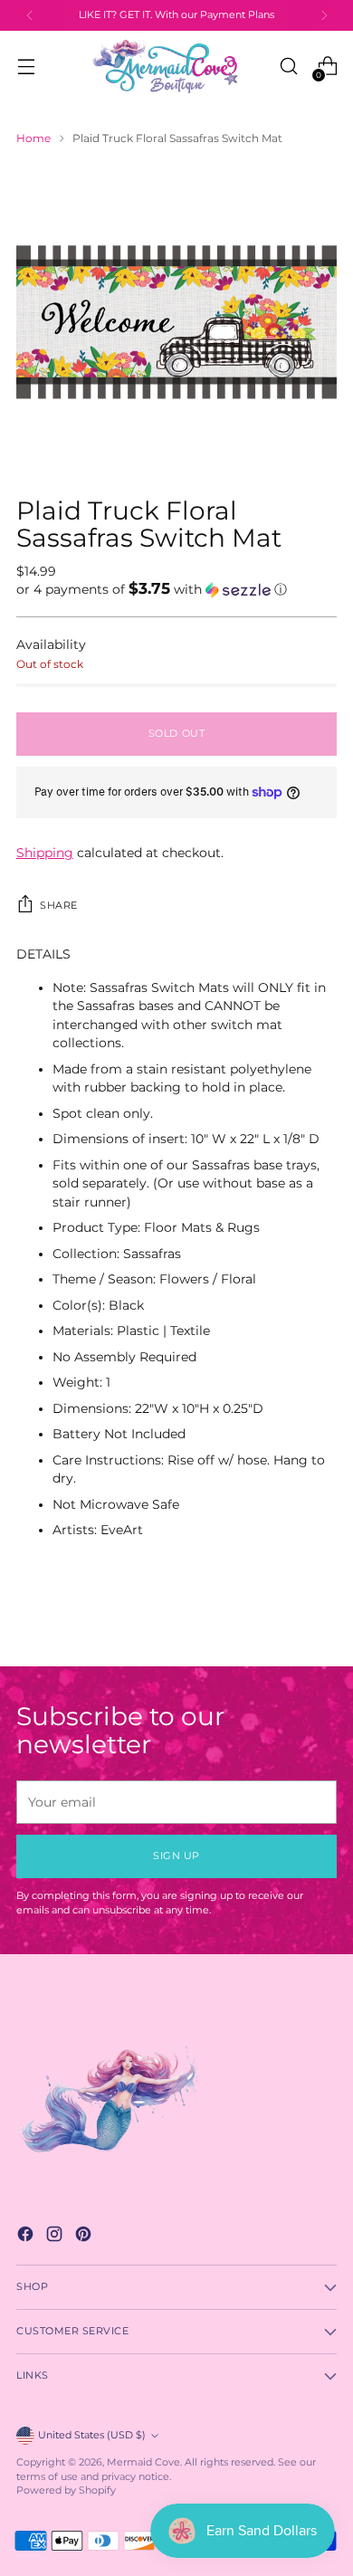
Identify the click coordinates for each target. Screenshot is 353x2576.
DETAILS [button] (43, 954)
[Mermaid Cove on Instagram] (56, 2236)
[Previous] (30, 15)
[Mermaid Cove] (176, 66)
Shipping (45, 853)
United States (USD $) (92, 2435)
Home (33, 138)
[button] (176, 589)
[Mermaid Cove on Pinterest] (85, 2236)
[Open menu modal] (26, 67)
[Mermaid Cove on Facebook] (27, 2236)
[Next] (324, 15)
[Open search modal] (288, 67)
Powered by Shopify (66, 2490)
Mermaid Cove (143, 2462)
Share (59, 906)
